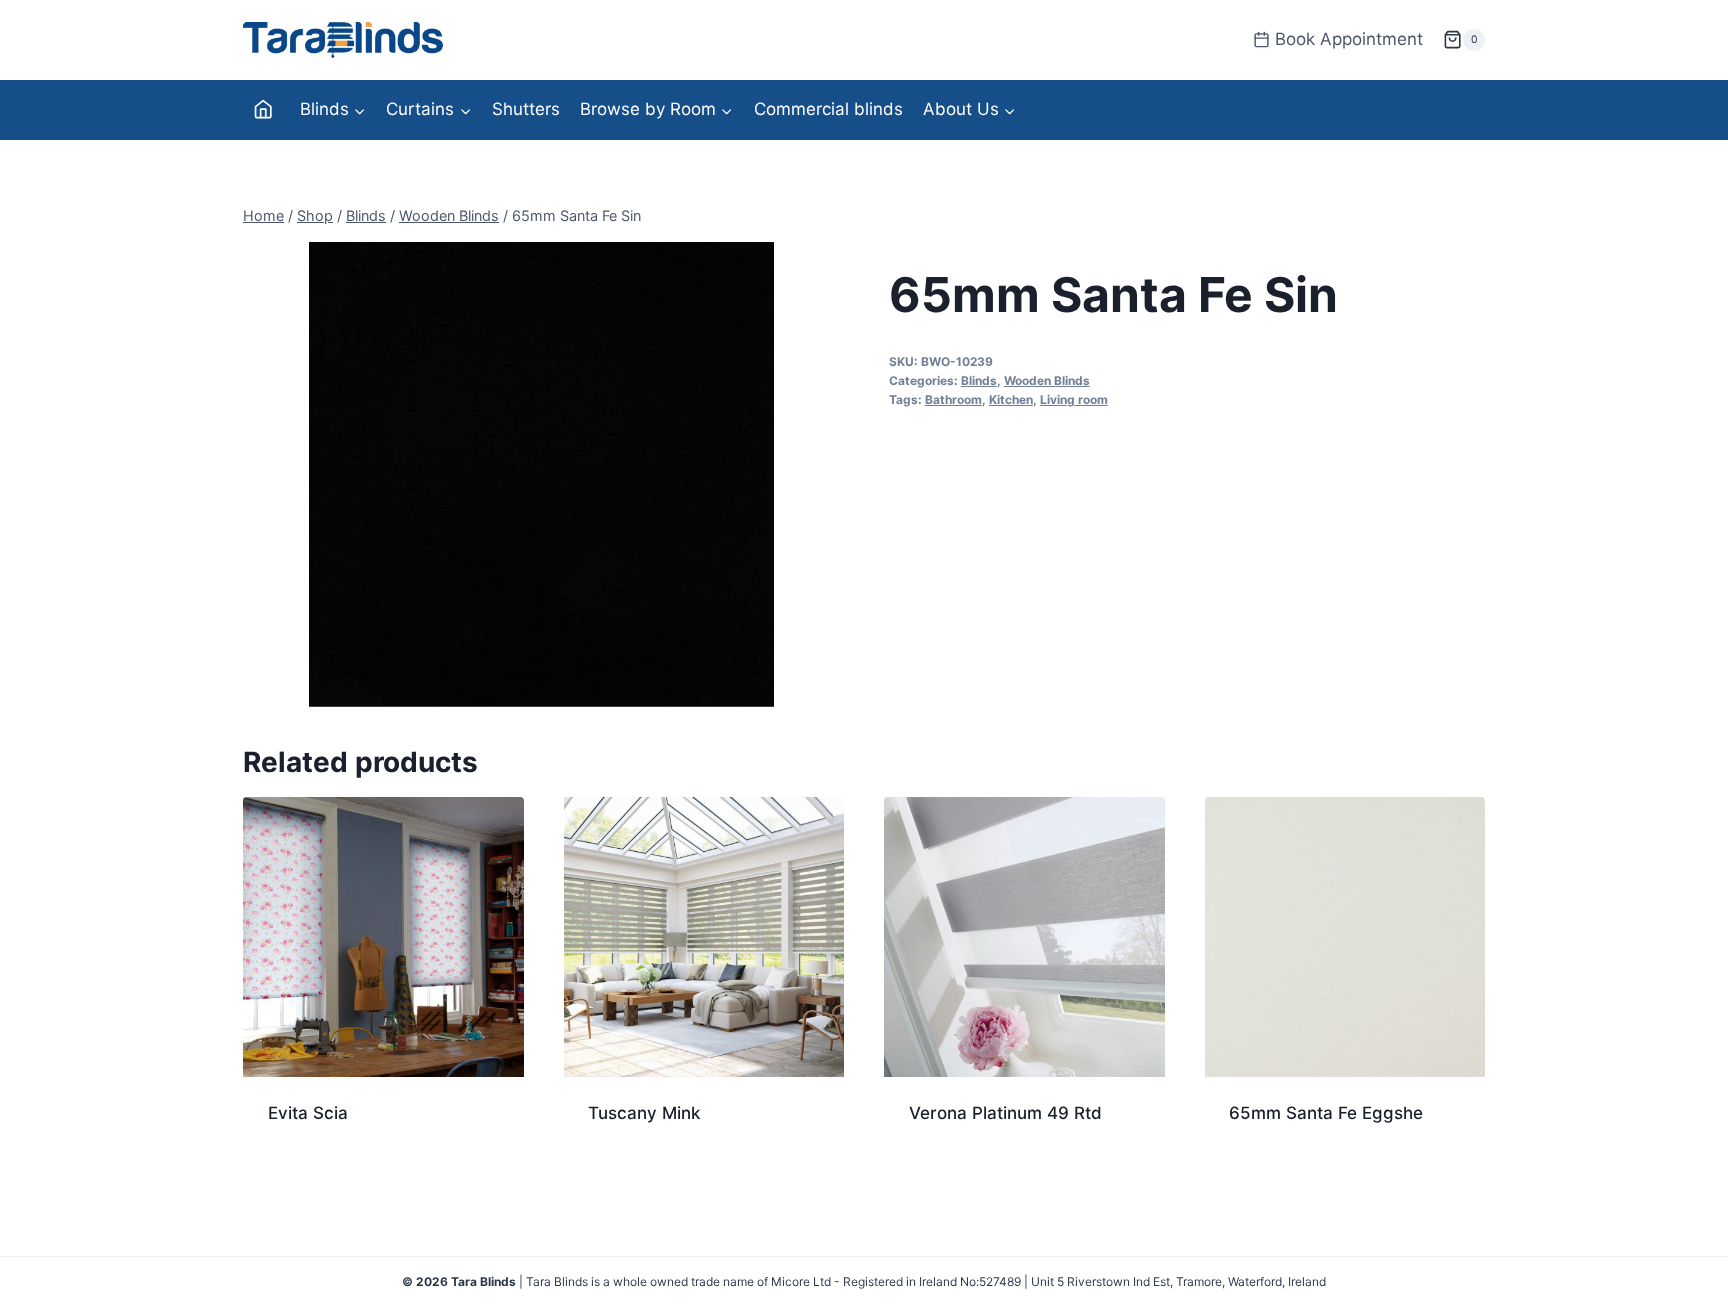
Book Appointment (1349, 39)
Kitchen (1011, 399)
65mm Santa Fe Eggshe (1326, 1113)
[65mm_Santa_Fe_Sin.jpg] (541, 474)
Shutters (526, 109)
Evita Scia (308, 1113)
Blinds (979, 380)
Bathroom (953, 399)
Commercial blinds (828, 109)
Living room (1074, 399)
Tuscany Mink (644, 1113)
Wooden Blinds (1047, 380)
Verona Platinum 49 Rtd (1005, 1113)
